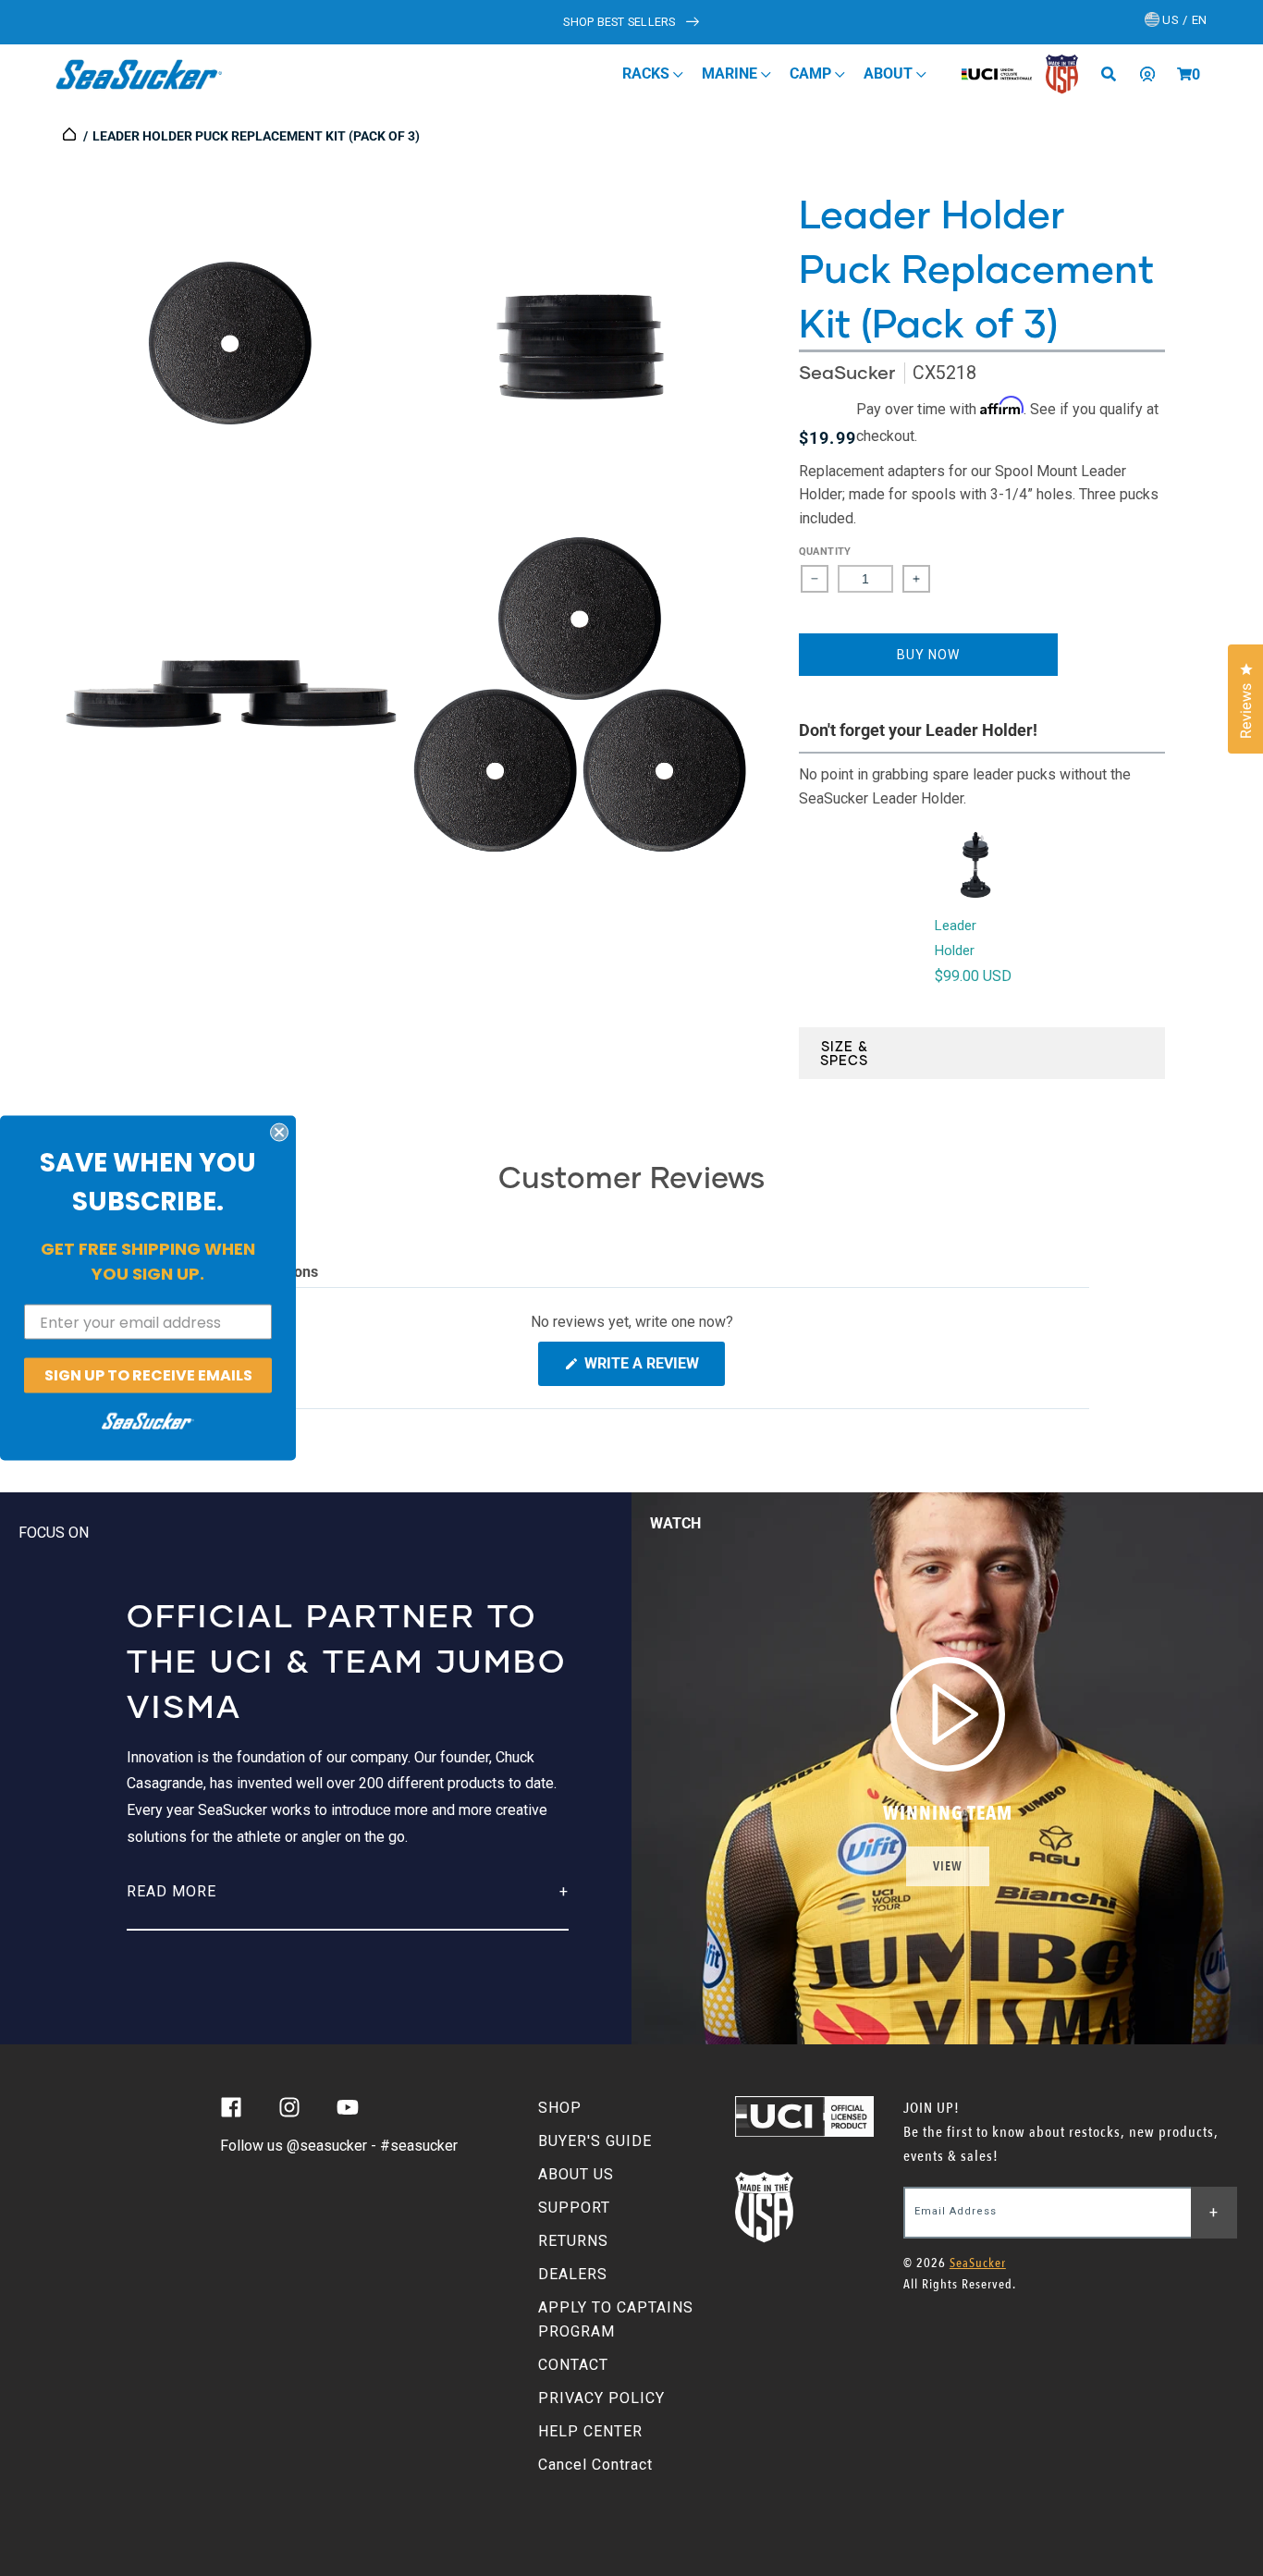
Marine (731, 74)
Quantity (825, 552)
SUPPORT (574, 2208)
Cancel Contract (595, 2465)
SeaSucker (847, 372)
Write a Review (653, 1370)
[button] (1184, 74)
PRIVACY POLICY (601, 2398)
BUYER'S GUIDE (595, 2141)
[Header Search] (1115, 74)
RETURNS (573, 2241)
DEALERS (573, 2274)
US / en (1183, 20)
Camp (812, 74)
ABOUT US (576, 2174)
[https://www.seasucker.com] (71, 136)
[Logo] (139, 74)
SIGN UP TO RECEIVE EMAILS (148, 1375)
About (890, 74)
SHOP (560, 2108)
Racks (648, 74)
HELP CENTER (590, 2431)
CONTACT (573, 2365)
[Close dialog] (279, 1133)
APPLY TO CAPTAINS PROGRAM (616, 2319)
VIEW (948, 1866)
